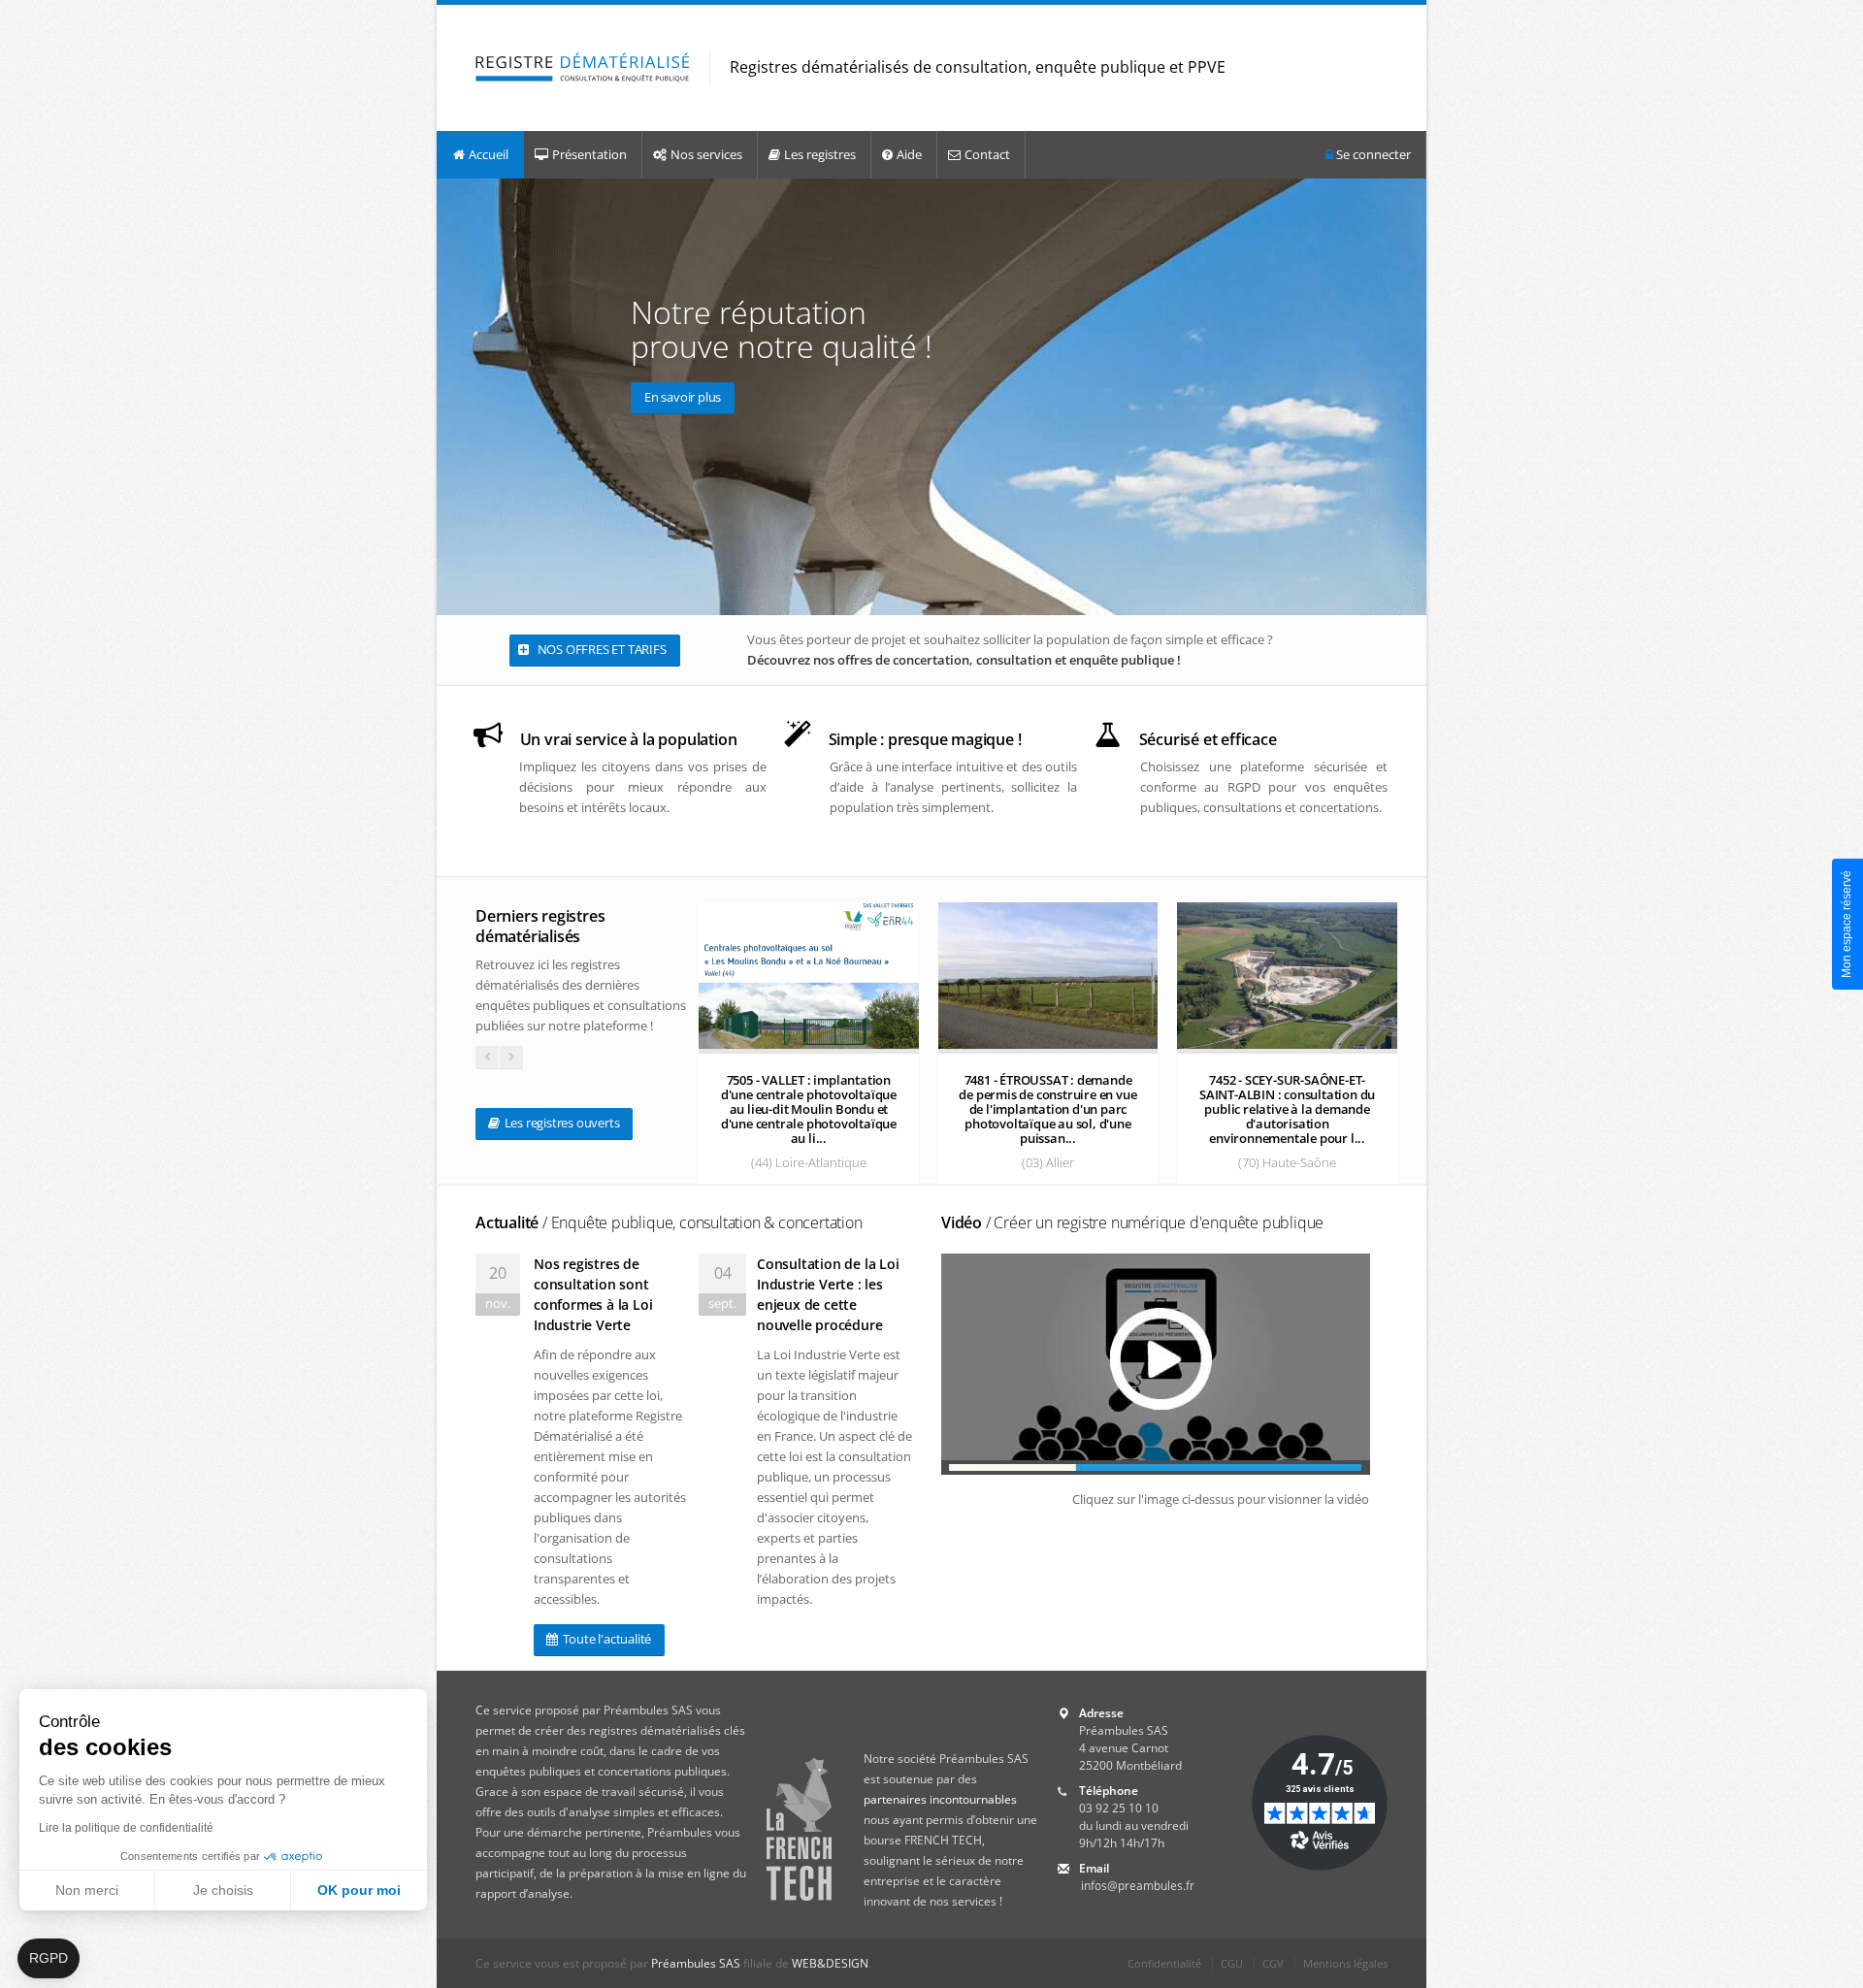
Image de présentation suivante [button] (1407, 396)
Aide (909, 154)
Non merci (87, 1890)
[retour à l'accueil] (583, 68)
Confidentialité (1164, 1963)
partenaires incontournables (940, 1799)
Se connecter (1372, 154)
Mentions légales (1345, 1963)
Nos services (706, 154)
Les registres (820, 154)
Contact (987, 154)
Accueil (489, 154)
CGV (1273, 1963)
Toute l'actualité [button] (605, 1639)
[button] (49, 1959)
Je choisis (223, 1890)
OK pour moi (359, 1890)
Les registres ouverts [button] (561, 1123)
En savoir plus (683, 397)
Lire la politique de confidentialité (126, 1828)
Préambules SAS (696, 1963)
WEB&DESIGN (830, 1963)
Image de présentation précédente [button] (456, 396)
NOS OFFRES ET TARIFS (601, 649)
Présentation (589, 154)
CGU (1232, 1963)
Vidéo (1132, 1222)
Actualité (669, 1222)
